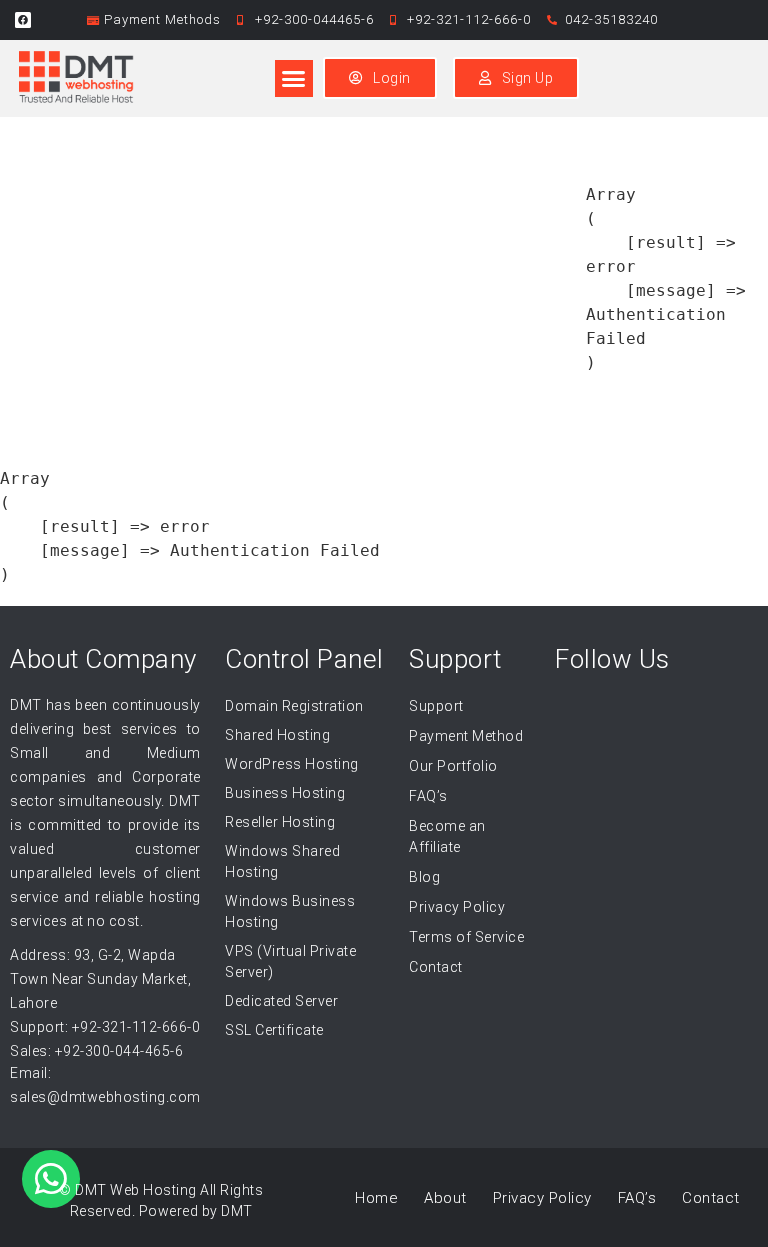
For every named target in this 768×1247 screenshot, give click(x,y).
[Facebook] (23, 20)
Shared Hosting (277, 735)
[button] (294, 79)
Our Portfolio (453, 766)
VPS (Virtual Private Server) (290, 961)
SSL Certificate (274, 1030)
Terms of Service (466, 937)
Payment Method (466, 736)
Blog (424, 877)
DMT (237, 1211)
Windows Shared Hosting (282, 861)
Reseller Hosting (280, 822)
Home (376, 1198)
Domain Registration (294, 706)
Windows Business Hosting (290, 911)
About (445, 1198)
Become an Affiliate (447, 836)
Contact (436, 967)
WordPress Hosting (292, 764)
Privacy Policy (457, 907)
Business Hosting (285, 793)
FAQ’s (428, 796)
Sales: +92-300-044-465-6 (96, 1051)
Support (436, 706)
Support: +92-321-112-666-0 (105, 1027)
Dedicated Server (281, 1001)
